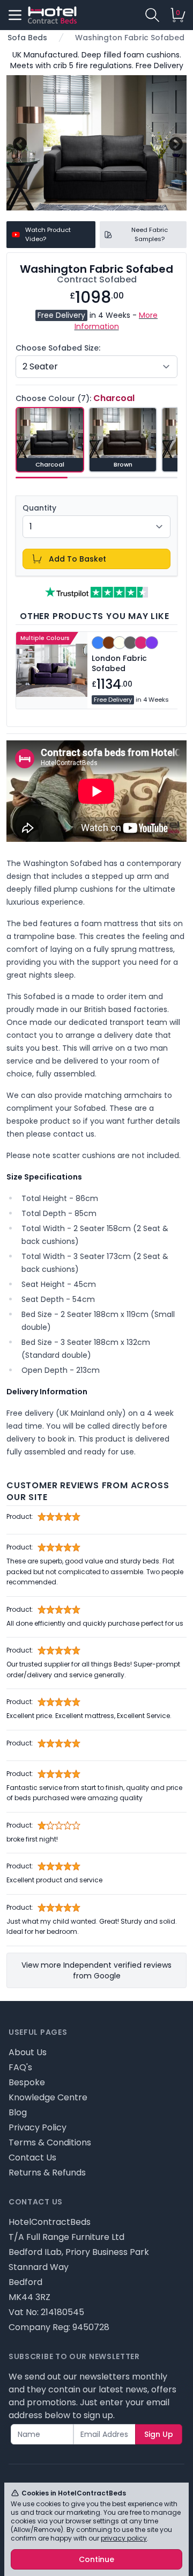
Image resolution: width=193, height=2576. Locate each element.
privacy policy (124, 2538)
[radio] (50, 440)
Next (175, 143)
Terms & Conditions (50, 2142)
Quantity (39, 508)
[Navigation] (15, 15)
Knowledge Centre (48, 2097)
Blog (18, 2112)
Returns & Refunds (47, 2173)
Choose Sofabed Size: (58, 348)
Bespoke (27, 2082)
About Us (28, 2052)
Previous (18, 143)
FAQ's (20, 2067)
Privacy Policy (38, 2127)
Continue (96, 2559)
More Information (116, 321)
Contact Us (32, 2157)
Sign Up (159, 2434)
